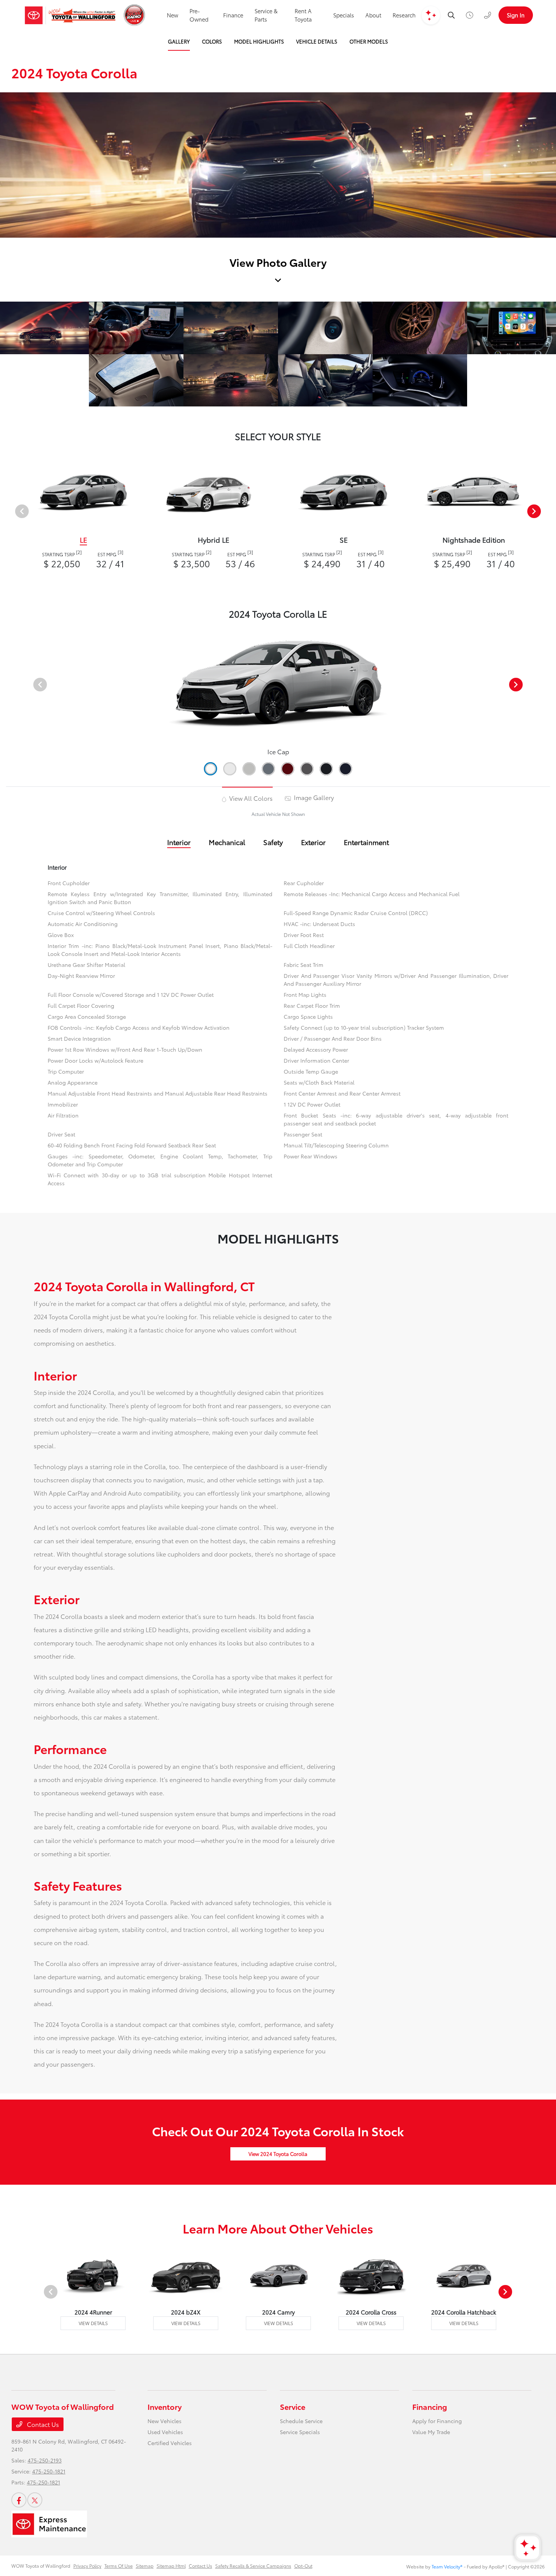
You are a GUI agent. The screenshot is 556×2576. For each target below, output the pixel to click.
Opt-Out (303, 2566)
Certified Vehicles (170, 2443)
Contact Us (42, 2424)
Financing (430, 2406)
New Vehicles (165, 2421)
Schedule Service (301, 2421)
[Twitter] (35, 2500)
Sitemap (145, 2566)
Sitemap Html (171, 2566)
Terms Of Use (119, 2566)
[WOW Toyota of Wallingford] (70, 15)
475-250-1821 (49, 2471)
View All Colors (250, 798)
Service (293, 2406)
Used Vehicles (165, 2432)
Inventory (165, 2406)
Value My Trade (431, 2432)
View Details (93, 2323)
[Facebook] (19, 2500)
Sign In (516, 15)
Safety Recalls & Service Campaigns (253, 2566)
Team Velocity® (447, 2566)
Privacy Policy (87, 2566)
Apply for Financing (437, 2421)
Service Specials (300, 2432)
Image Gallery (313, 797)
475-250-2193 (45, 2460)
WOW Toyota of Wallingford (41, 2566)
